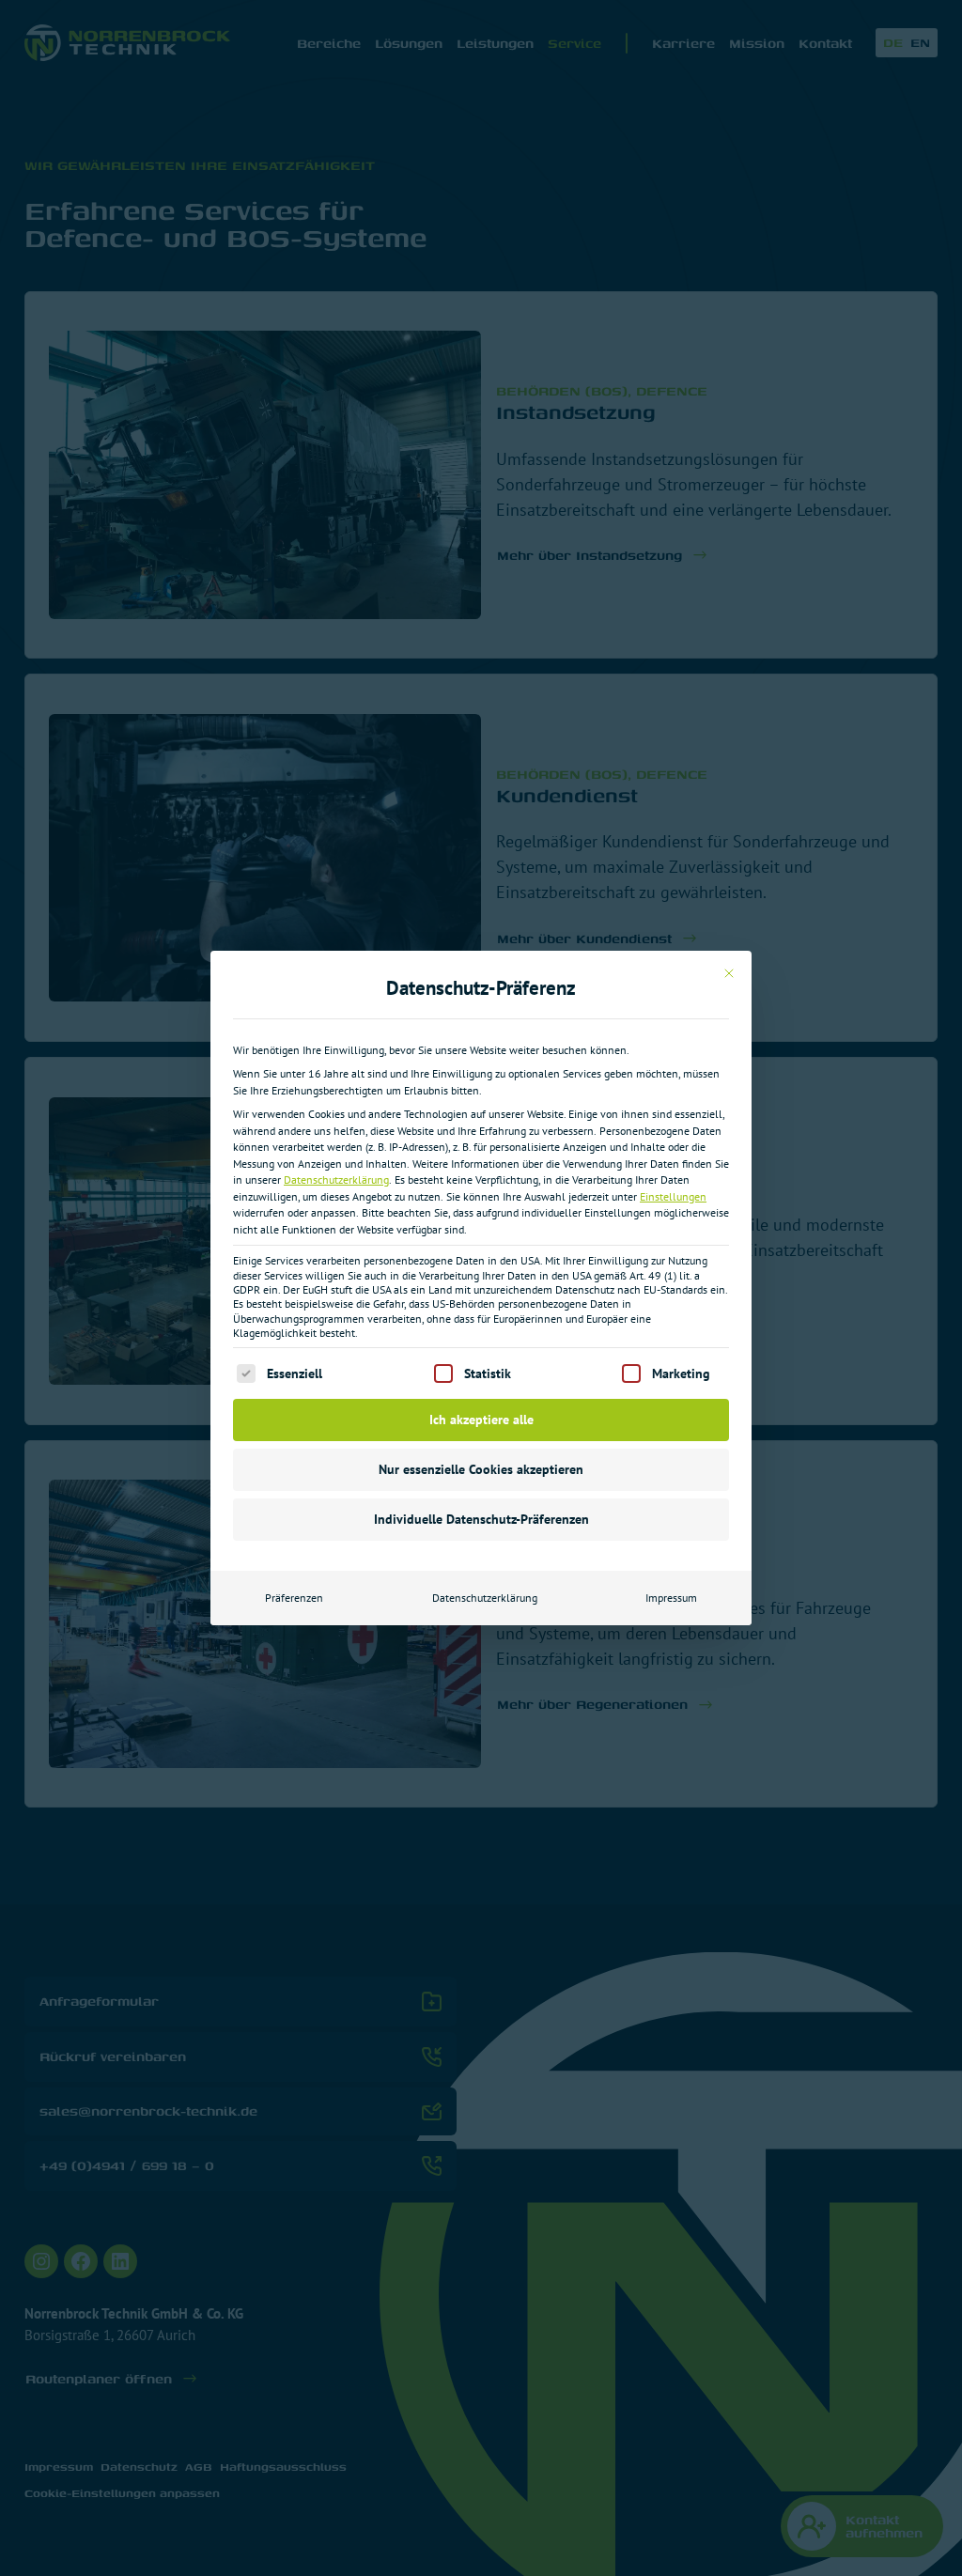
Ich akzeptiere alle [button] (481, 1420)
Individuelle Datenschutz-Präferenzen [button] (481, 1519)
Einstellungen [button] (673, 1196)
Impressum (671, 1598)
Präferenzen (294, 1598)
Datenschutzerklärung (336, 1179)
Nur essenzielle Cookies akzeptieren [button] (481, 1469)
